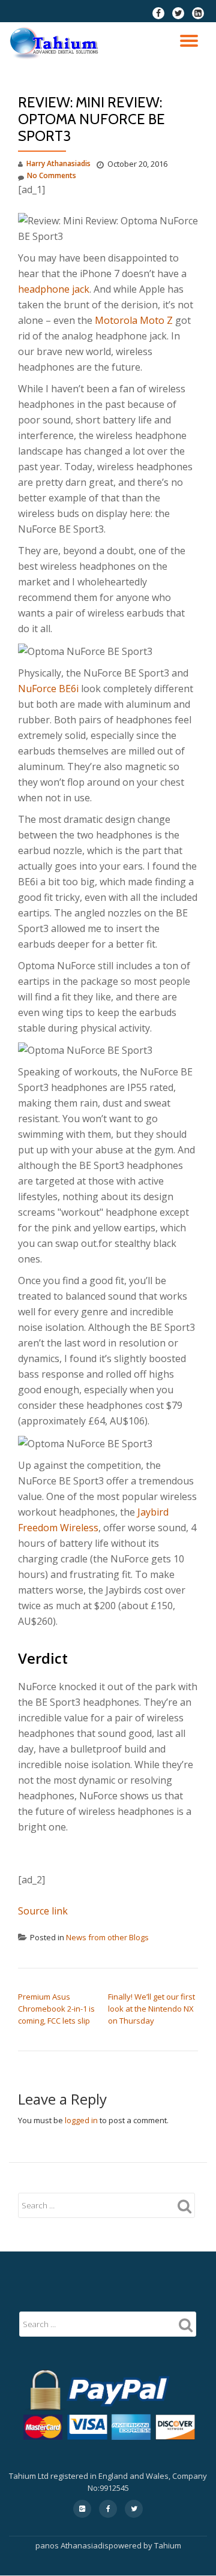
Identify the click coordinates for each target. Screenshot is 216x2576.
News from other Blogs (107, 1937)
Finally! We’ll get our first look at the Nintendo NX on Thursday (151, 2009)
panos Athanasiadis (72, 2545)
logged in (81, 2120)
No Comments (52, 175)
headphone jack (54, 289)
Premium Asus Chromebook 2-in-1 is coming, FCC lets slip (56, 2009)
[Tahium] (56, 43)
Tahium (168, 2545)
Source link (43, 1911)
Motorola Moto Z (134, 320)
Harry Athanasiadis (58, 163)
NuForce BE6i (48, 689)
